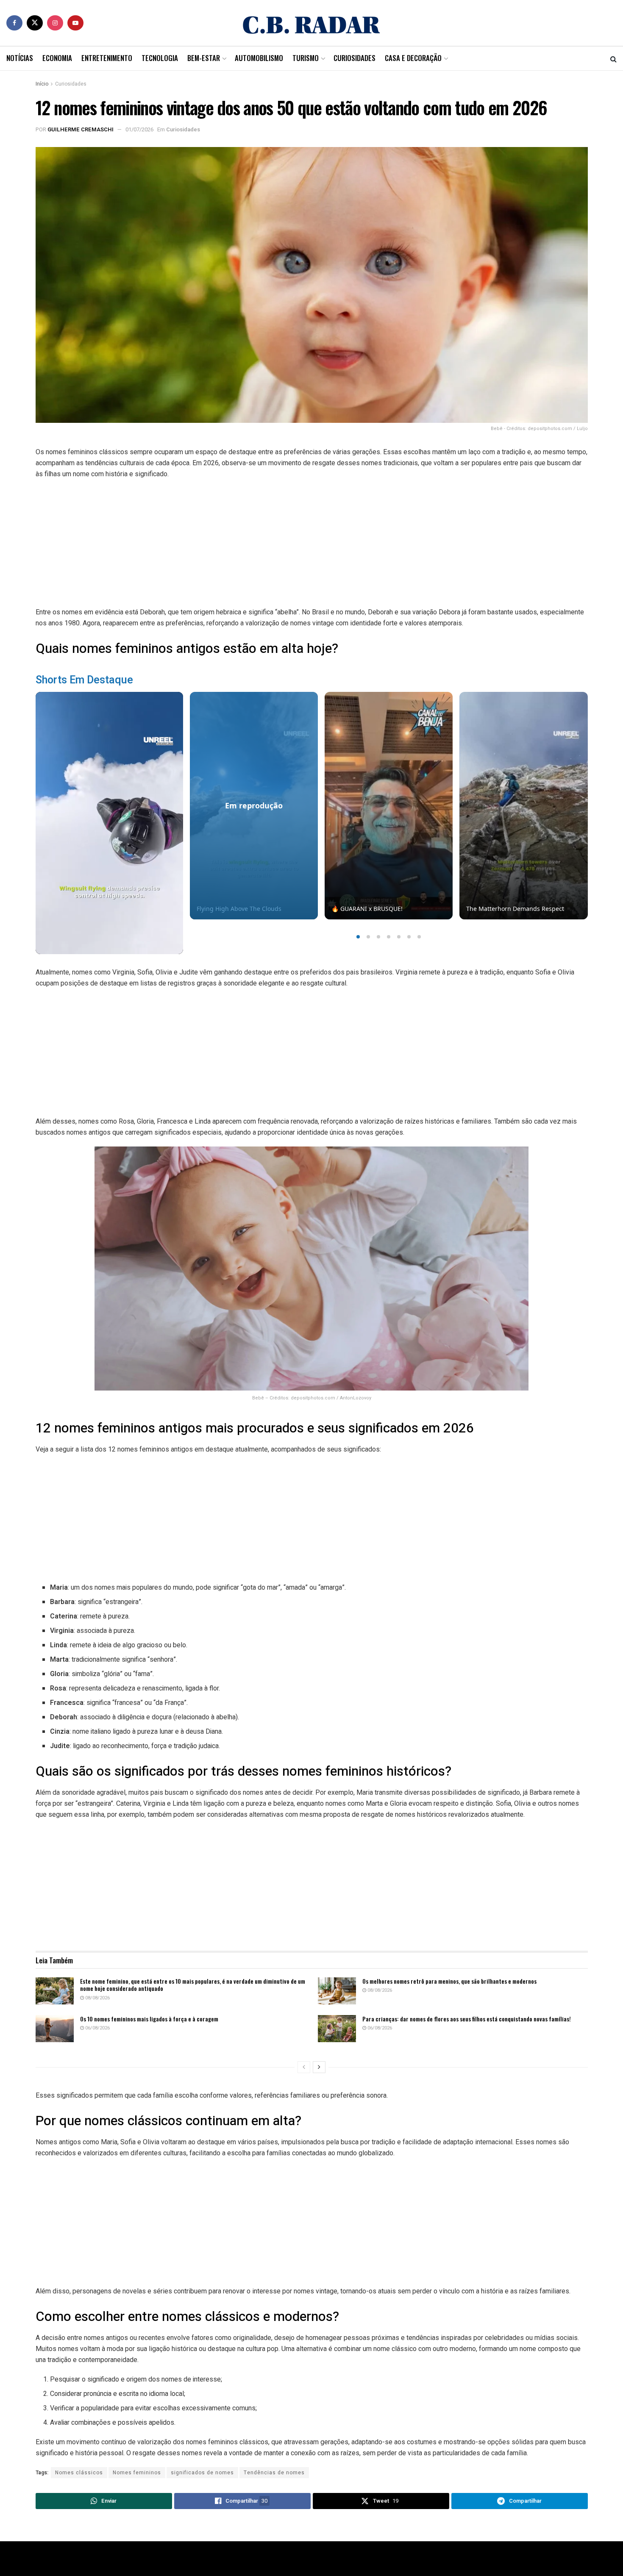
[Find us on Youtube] (75, 23)
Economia (57, 58)
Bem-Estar (204, 58)
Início (42, 84)
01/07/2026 (139, 129)
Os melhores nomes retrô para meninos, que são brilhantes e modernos (449, 1981)
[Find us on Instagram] (55, 23)
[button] (358, 937)
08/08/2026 (97, 1998)
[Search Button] (613, 58)
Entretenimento (107, 58)
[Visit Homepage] (311, 23)
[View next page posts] (319, 2067)
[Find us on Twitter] (35, 23)
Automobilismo (259, 58)
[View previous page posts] (304, 2067)
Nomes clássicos (79, 2473)
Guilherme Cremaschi (81, 129)
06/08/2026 (97, 2028)
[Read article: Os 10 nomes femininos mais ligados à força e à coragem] (55, 2029)
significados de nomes (202, 2473)
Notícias (20, 58)
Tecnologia (160, 58)
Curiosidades (355, 58)
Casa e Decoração (413, 58)
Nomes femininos (137, 2473)
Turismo (306, 58)
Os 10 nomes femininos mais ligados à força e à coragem (149, 2019)
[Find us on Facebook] (14, 23)
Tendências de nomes (274, 2473)
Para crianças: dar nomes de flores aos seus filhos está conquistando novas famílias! (467, 2019)
